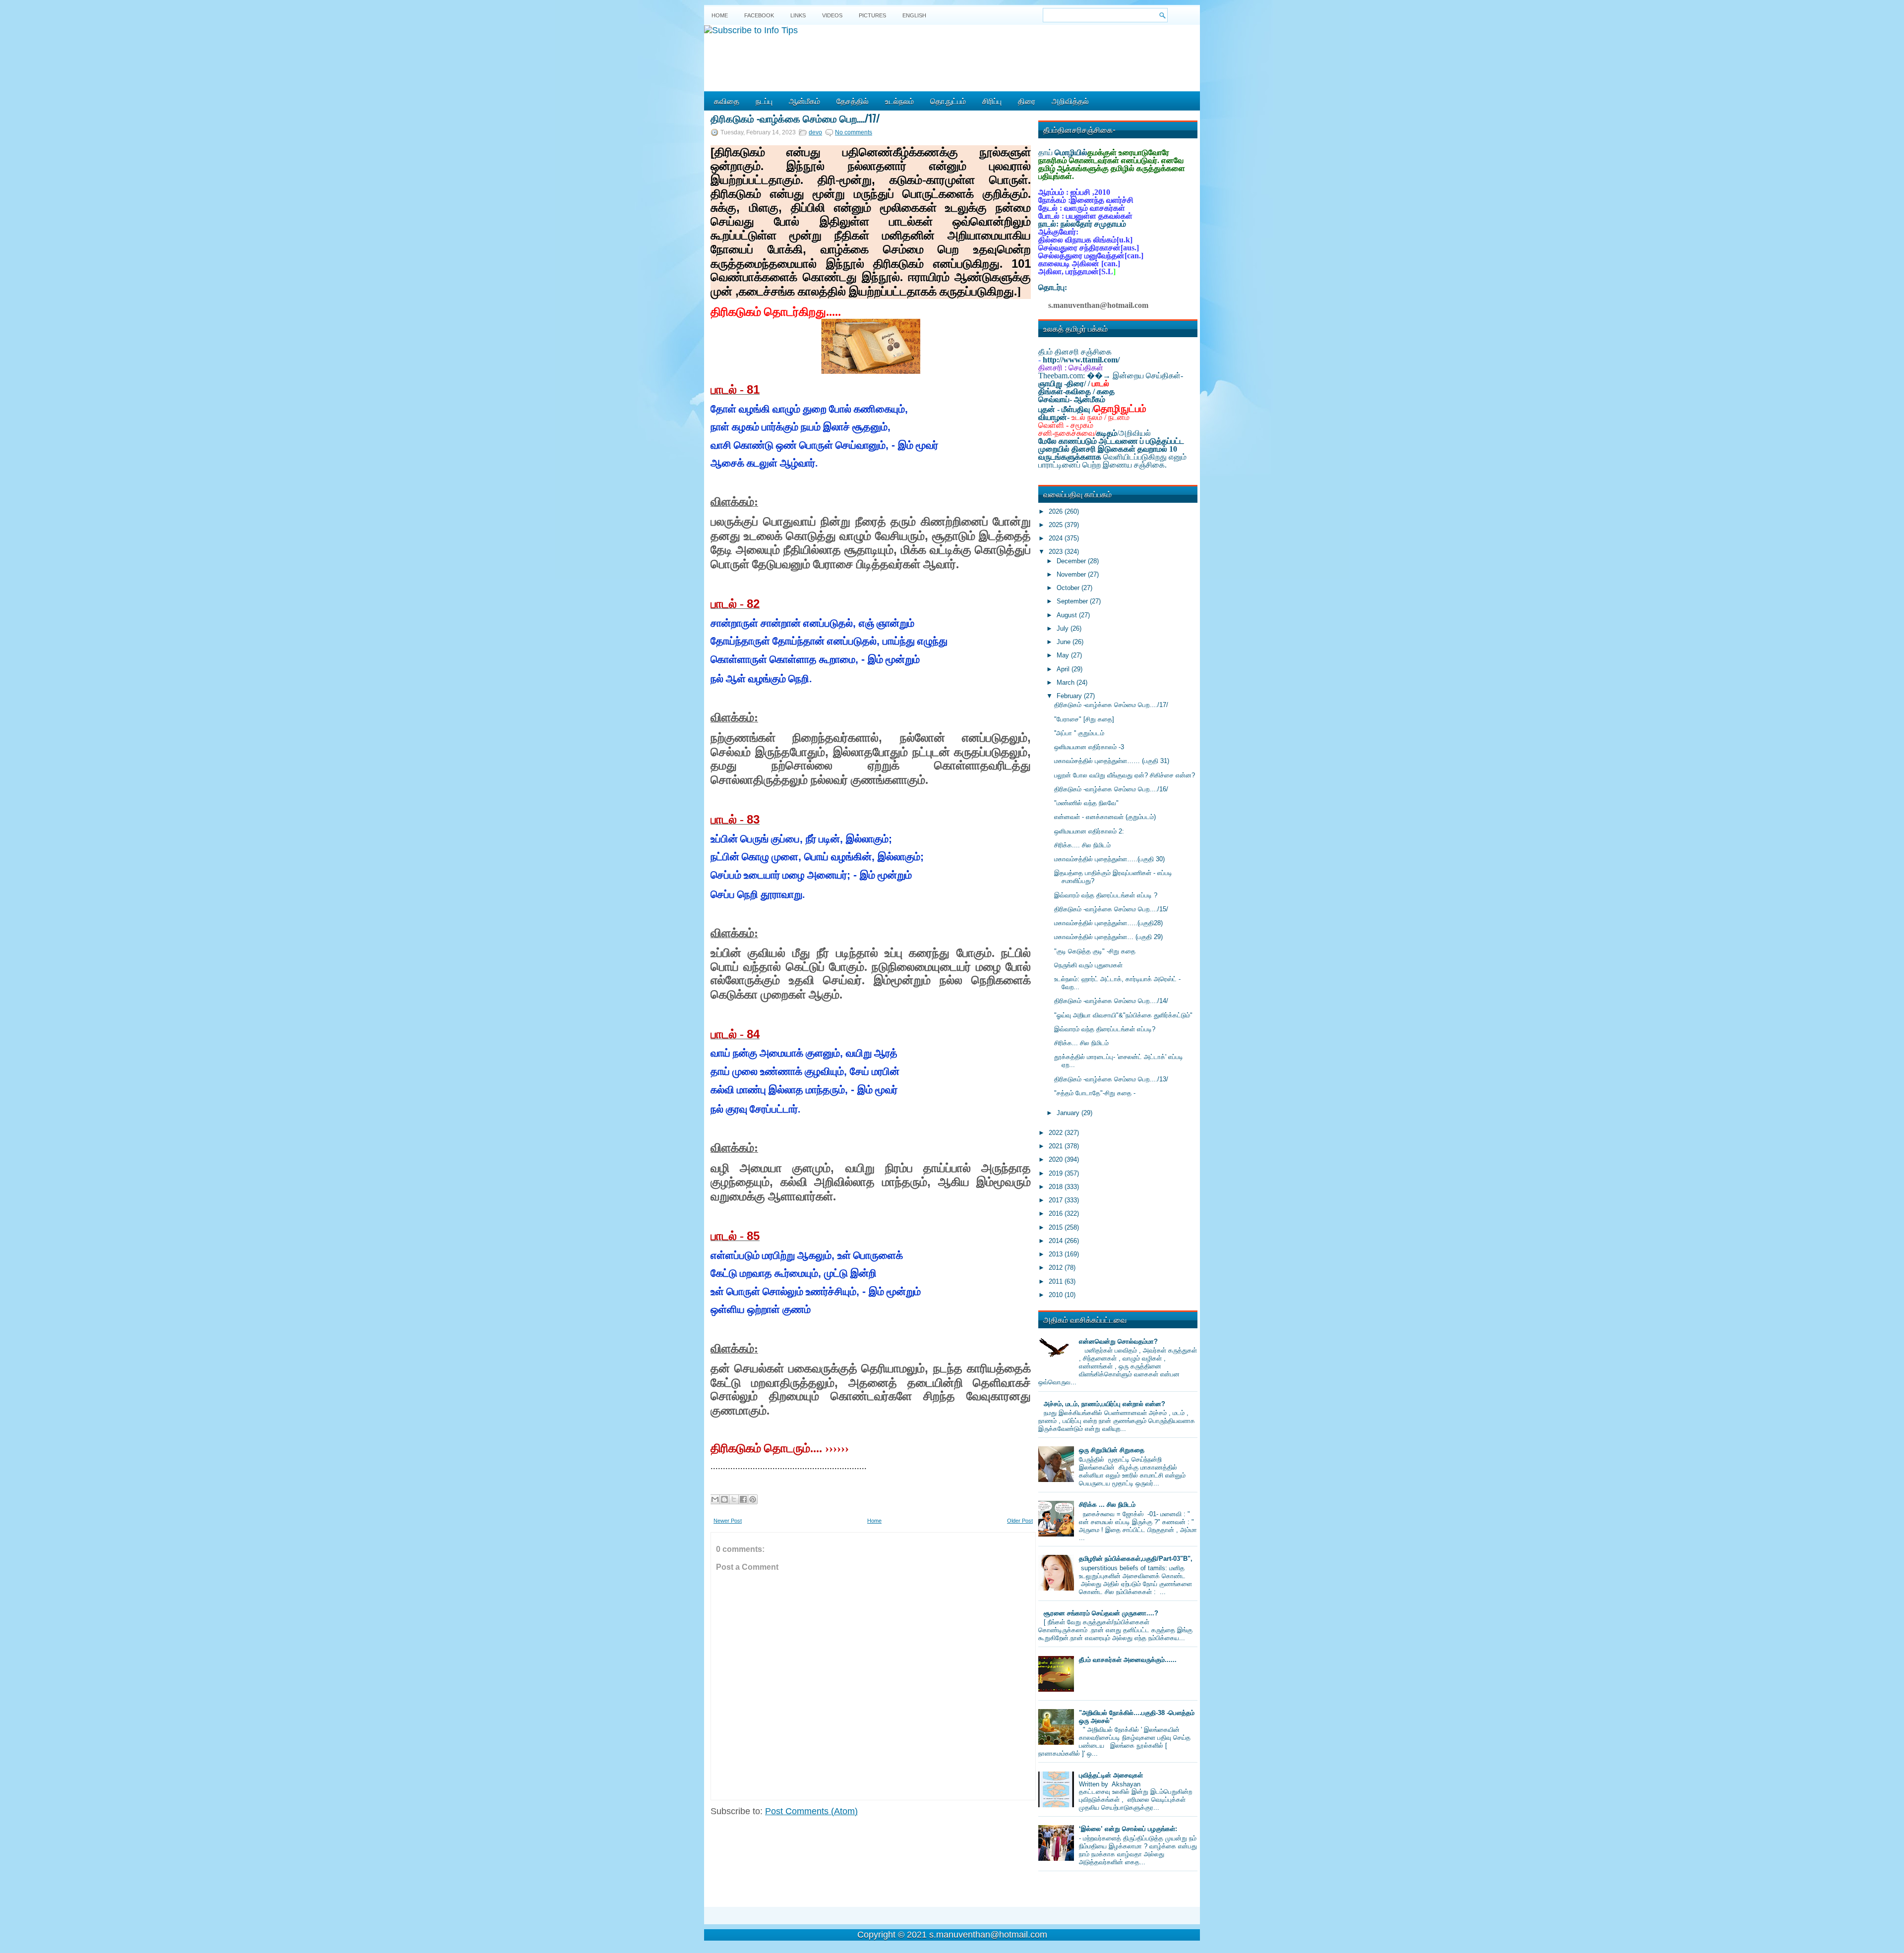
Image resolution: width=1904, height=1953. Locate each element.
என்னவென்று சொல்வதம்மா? (1118, 1341)
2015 (1057, 1227)
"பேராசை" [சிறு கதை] (1084, 719)
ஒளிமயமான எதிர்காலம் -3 (1089, 747)
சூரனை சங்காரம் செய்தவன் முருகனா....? (1101, 1613)
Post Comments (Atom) (811, 1811)
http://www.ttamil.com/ (1081, 360)
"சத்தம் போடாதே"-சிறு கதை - (1095, 1093)
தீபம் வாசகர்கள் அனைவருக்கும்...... (1128, 1660)
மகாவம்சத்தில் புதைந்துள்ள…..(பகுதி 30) (1109, 859)
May (1064, 655)
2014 (1057, 1241)
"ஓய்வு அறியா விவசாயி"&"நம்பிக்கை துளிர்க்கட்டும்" (1123, 1015)
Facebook (759, 15)
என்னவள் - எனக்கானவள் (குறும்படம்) (1105, 817)
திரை (1027, 101)
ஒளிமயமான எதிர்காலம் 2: (1089, 831)
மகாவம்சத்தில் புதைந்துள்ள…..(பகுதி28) (1108, 923)
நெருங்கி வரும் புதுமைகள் (1088, 965)
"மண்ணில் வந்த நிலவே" (1086, 803)
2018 (1057, 1187)
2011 (1057, 1281)
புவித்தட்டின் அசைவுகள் (1111, 1775)
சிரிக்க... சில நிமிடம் (1081, 1043)
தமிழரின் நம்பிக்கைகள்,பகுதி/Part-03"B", (1136, 1559)
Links (798, 15)
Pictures (872, 15)
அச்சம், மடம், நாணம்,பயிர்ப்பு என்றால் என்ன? (1104, 1404)
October (1069, 588)
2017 (1057, 1200)
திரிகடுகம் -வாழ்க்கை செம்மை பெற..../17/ (795, 118)
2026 (1057, 511)
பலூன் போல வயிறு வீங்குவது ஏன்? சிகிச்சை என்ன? (1125, 775)
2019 (1057, 1173)
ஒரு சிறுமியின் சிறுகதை (1112, 1450)
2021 (1057, 1146)
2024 (1057, 538)
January (1069, 1113)
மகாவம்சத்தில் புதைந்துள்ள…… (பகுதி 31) (1112, 761)
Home (720, 15)
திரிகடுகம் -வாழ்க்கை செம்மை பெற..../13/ (1111, 1079)
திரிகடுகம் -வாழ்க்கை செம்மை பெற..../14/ (1111, 1001)
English (914, 15)
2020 (1057, 1159)
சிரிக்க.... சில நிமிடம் (1082, 845)
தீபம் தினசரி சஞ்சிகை (1075, 352)
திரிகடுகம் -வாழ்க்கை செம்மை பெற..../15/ (1111, 909)
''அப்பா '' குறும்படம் (1079, 733)
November (1072, 574)
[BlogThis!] (724, 1499)
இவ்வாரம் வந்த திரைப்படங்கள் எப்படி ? (1106, 895)
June (1065, 642)
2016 (1057, 1213)
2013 (1057, 1254)
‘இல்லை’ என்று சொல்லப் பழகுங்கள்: (1128, 1829)
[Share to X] (734, 1499)
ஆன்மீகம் (804, 101)
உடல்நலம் (899, 101)
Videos (832, 15)
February (1070, 696)
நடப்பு (764, 101)
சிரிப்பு (992, 101)
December (1072, 561)
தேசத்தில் (853, 101)
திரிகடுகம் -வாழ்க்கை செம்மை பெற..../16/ (1111, 789)
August (1068, 615)
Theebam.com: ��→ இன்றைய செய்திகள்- (1111, 376)
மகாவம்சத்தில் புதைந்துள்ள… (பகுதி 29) (1108, 937)
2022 (1057, 1133)
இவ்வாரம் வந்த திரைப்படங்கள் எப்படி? (1105, 1029)
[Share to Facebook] (743, 1499)
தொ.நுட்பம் (948, 101)
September (1073, 601)
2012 (1057, 1268)
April (1064, 669)
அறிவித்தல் (1070, 101)
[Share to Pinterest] (753, 1499)
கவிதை (727, 101)
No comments (854, 132)
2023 (1057, 552)
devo (815, 132)
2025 (1057, 525)
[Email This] (715, 1499)
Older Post (1020, 1521)
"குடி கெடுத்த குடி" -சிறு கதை (1095, 951)
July (1064, 628)
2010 (1057, 1295)
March (1067, 682)
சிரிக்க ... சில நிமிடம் (1107, 1505)
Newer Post (728, 1521)
